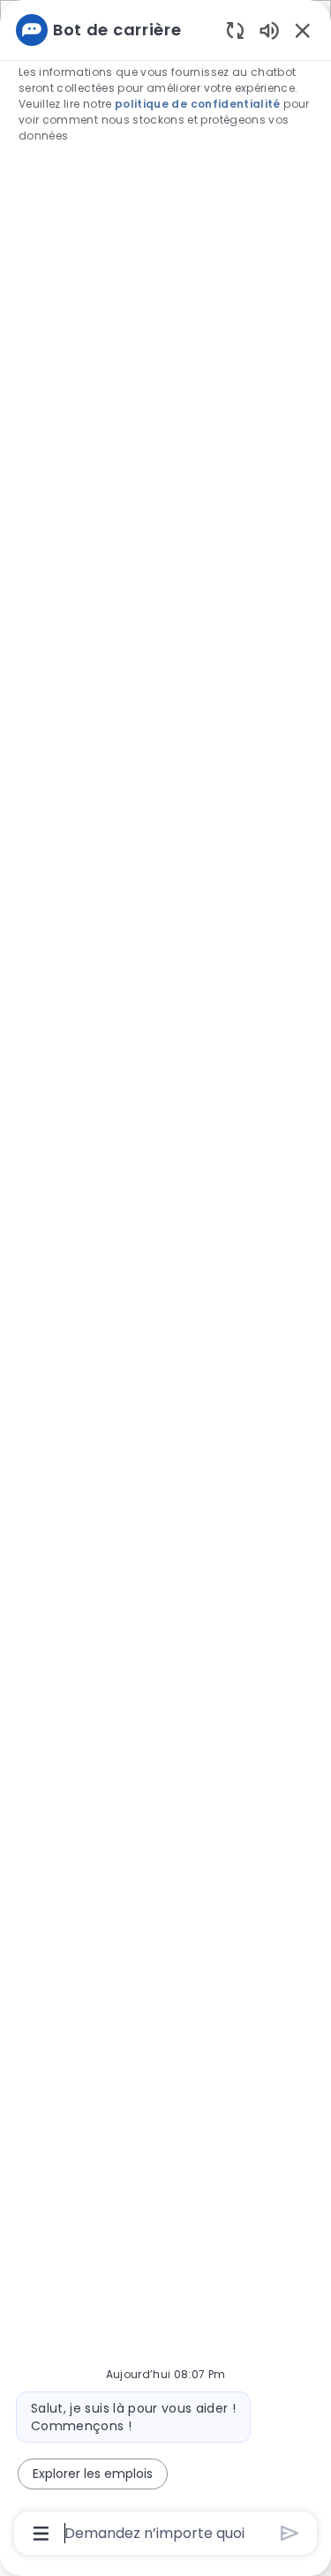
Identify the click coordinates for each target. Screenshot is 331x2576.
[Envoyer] (290, 2533)
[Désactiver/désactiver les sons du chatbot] (269, 30)
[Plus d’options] (41, 2534)
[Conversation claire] (235, 30)
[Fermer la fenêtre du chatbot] (303, 30)
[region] (165, 1280)
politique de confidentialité (198, 104)
